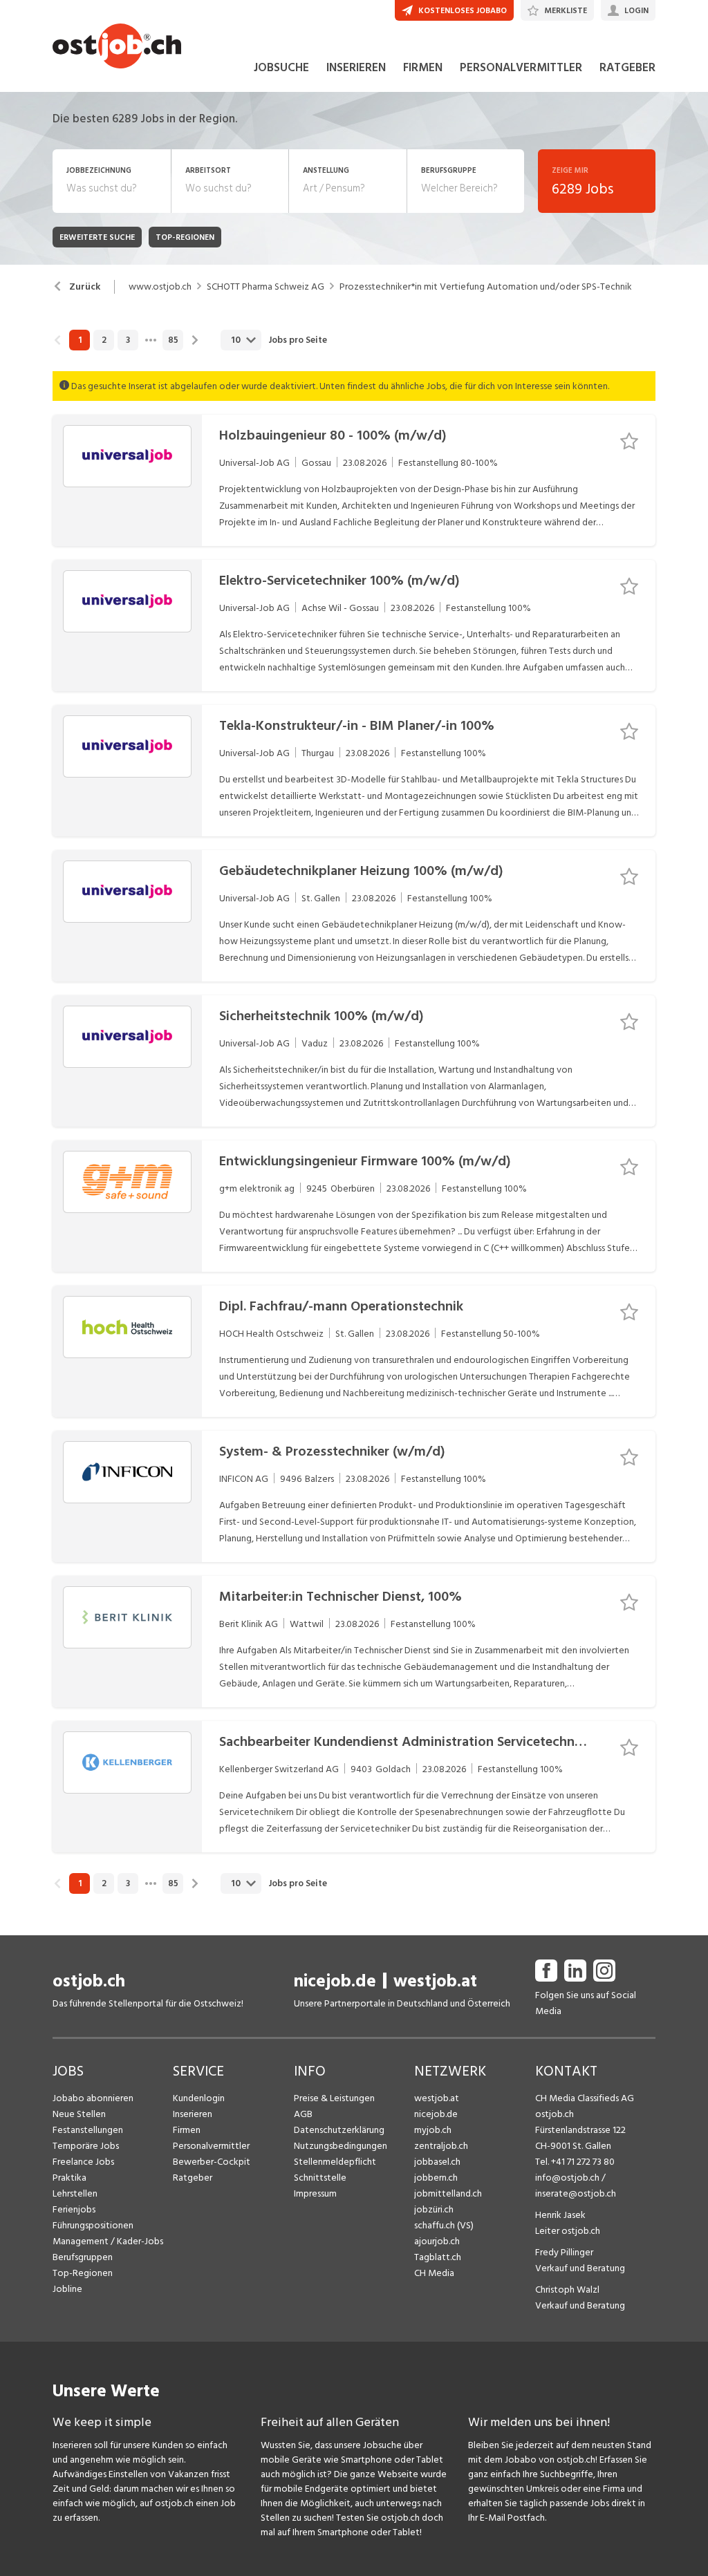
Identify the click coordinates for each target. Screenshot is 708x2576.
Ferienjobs (74, 2209)
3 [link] (128, 340)
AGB (303, 2114)
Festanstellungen (88, 2130)
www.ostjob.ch (160, 287)
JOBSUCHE (281, 68)
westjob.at (435, 1981)
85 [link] (173, 340)
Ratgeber (193, 2178)
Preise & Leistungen (334, 2098)
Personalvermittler (211, 2146)
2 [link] (104, 340)
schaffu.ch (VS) (444, 2225)
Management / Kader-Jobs (108, 2241)
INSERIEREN (356, 68)
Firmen (187, 2130)
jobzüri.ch (434, 2209)
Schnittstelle (320, 2178)
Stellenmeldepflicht (335, 2162)
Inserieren (193, 2114)
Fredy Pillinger (564, 2252)
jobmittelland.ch (448, 2193)
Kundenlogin (199, 2098)
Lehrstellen (75, 2193)
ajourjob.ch (437, 2241)
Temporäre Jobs (86, 2146)
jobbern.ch (436, 2178)
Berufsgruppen (83, 2257)
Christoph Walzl (567, 2290)
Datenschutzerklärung (339, 2130)
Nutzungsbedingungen (341, 2146)
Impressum (315, 2193)
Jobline (67, 2289)
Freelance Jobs (83, 2162)
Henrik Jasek (560, 2215)
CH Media (434, 2273)
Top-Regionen (83, 2273)
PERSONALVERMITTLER (521, 68)
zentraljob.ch (441, 2146)
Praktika (69, 2178)
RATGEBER (627, 68)
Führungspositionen (93, 2225)
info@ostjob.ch (567, 2178)
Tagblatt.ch (438, 2257)
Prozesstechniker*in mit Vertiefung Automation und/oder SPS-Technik (486, 287)
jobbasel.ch (437, 2162)
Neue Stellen (79, 2114)
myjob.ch (433, 2130)
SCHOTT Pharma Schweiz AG (265, 287)
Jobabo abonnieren (93, 2098)
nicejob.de (335, 1981)
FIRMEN (423, 68)
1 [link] (80, 340)
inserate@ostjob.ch (576, 2193)
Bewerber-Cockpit (212, 2162)
